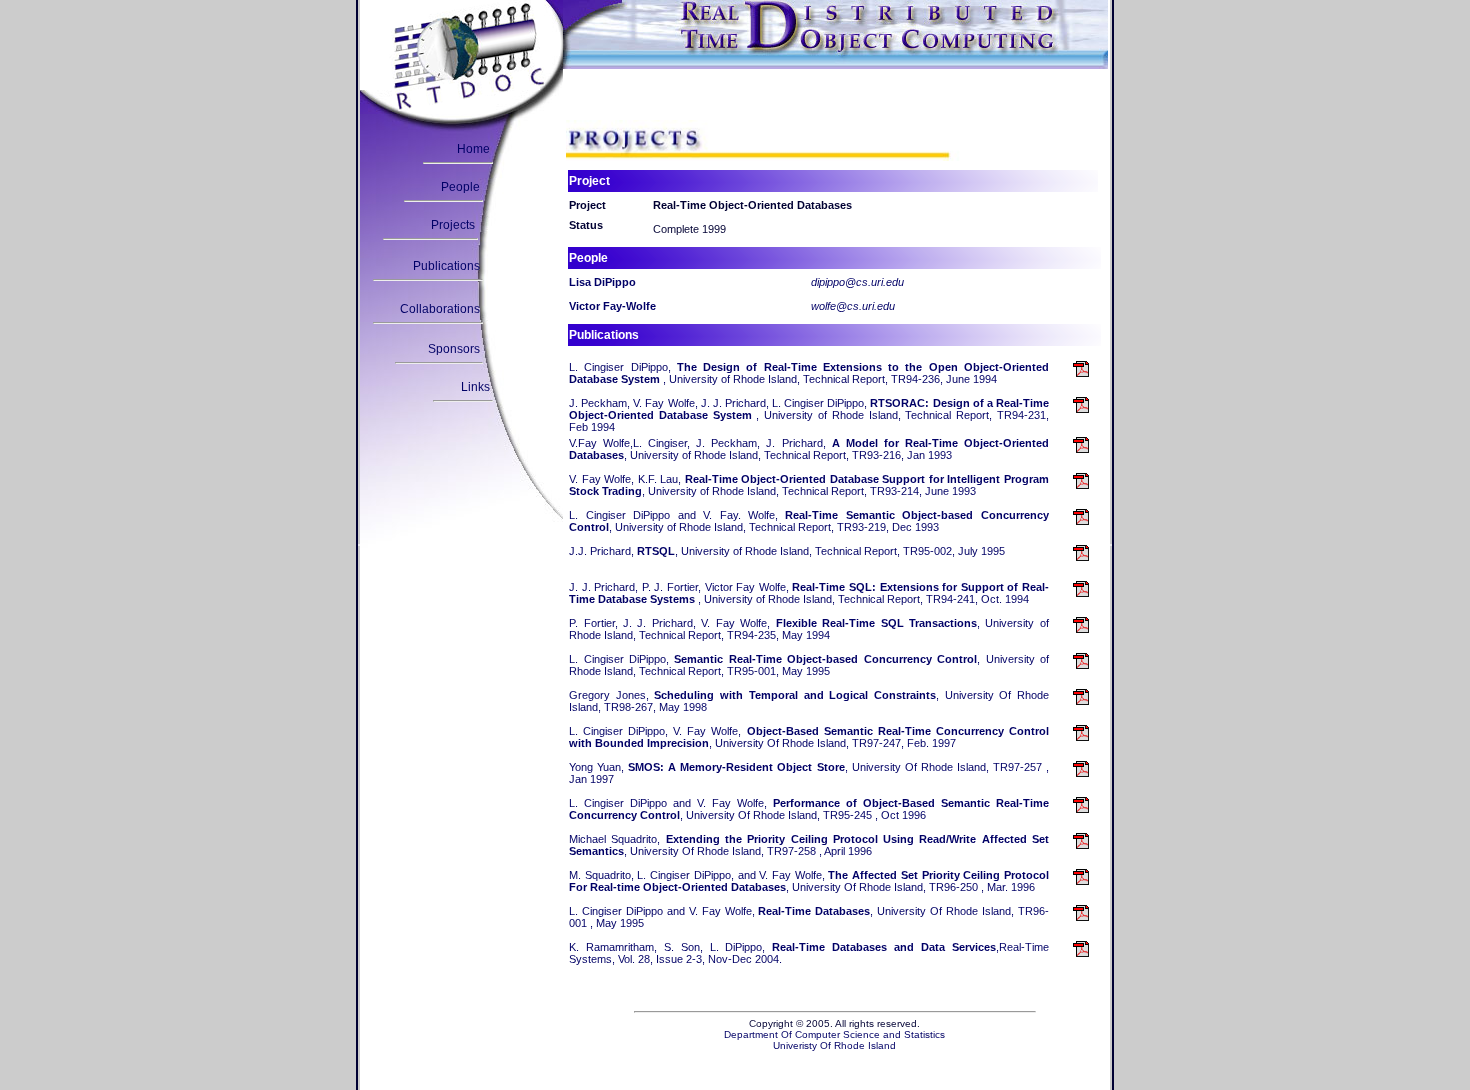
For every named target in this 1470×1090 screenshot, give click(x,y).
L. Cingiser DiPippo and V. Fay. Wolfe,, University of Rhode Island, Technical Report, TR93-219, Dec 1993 (809, 521)
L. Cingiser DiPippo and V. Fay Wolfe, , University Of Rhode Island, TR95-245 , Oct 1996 (809, 809)
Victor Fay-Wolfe (612, 306)
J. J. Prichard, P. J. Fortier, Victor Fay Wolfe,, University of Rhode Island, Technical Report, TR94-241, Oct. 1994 (809, 593)
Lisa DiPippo (602, 282)
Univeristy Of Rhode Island (834, 1045)
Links (475, 387)
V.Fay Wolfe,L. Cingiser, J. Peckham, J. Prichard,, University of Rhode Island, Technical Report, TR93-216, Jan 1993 (809, 449)
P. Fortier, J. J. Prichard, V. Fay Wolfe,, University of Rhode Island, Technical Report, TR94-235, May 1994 (809, 629)
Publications (446, 266)
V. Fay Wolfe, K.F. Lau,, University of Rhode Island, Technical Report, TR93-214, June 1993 (809, 485)
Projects (453, 225)
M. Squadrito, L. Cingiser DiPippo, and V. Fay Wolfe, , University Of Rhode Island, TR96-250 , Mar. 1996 (809, 881)
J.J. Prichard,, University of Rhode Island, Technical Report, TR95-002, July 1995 (787, 551)
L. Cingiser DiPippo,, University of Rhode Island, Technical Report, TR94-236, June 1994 (809, 373)
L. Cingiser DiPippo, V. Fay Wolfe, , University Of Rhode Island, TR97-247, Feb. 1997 (809, 737)
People (460, 187)
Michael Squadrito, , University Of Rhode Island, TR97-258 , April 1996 (809, 845)
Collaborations (440, 309)
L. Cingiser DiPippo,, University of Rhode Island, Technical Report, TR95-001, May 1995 (809, 665)
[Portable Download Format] (1081, 371)
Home (473, 149)
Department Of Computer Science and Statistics (834, 1034)
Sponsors (454, 349)
